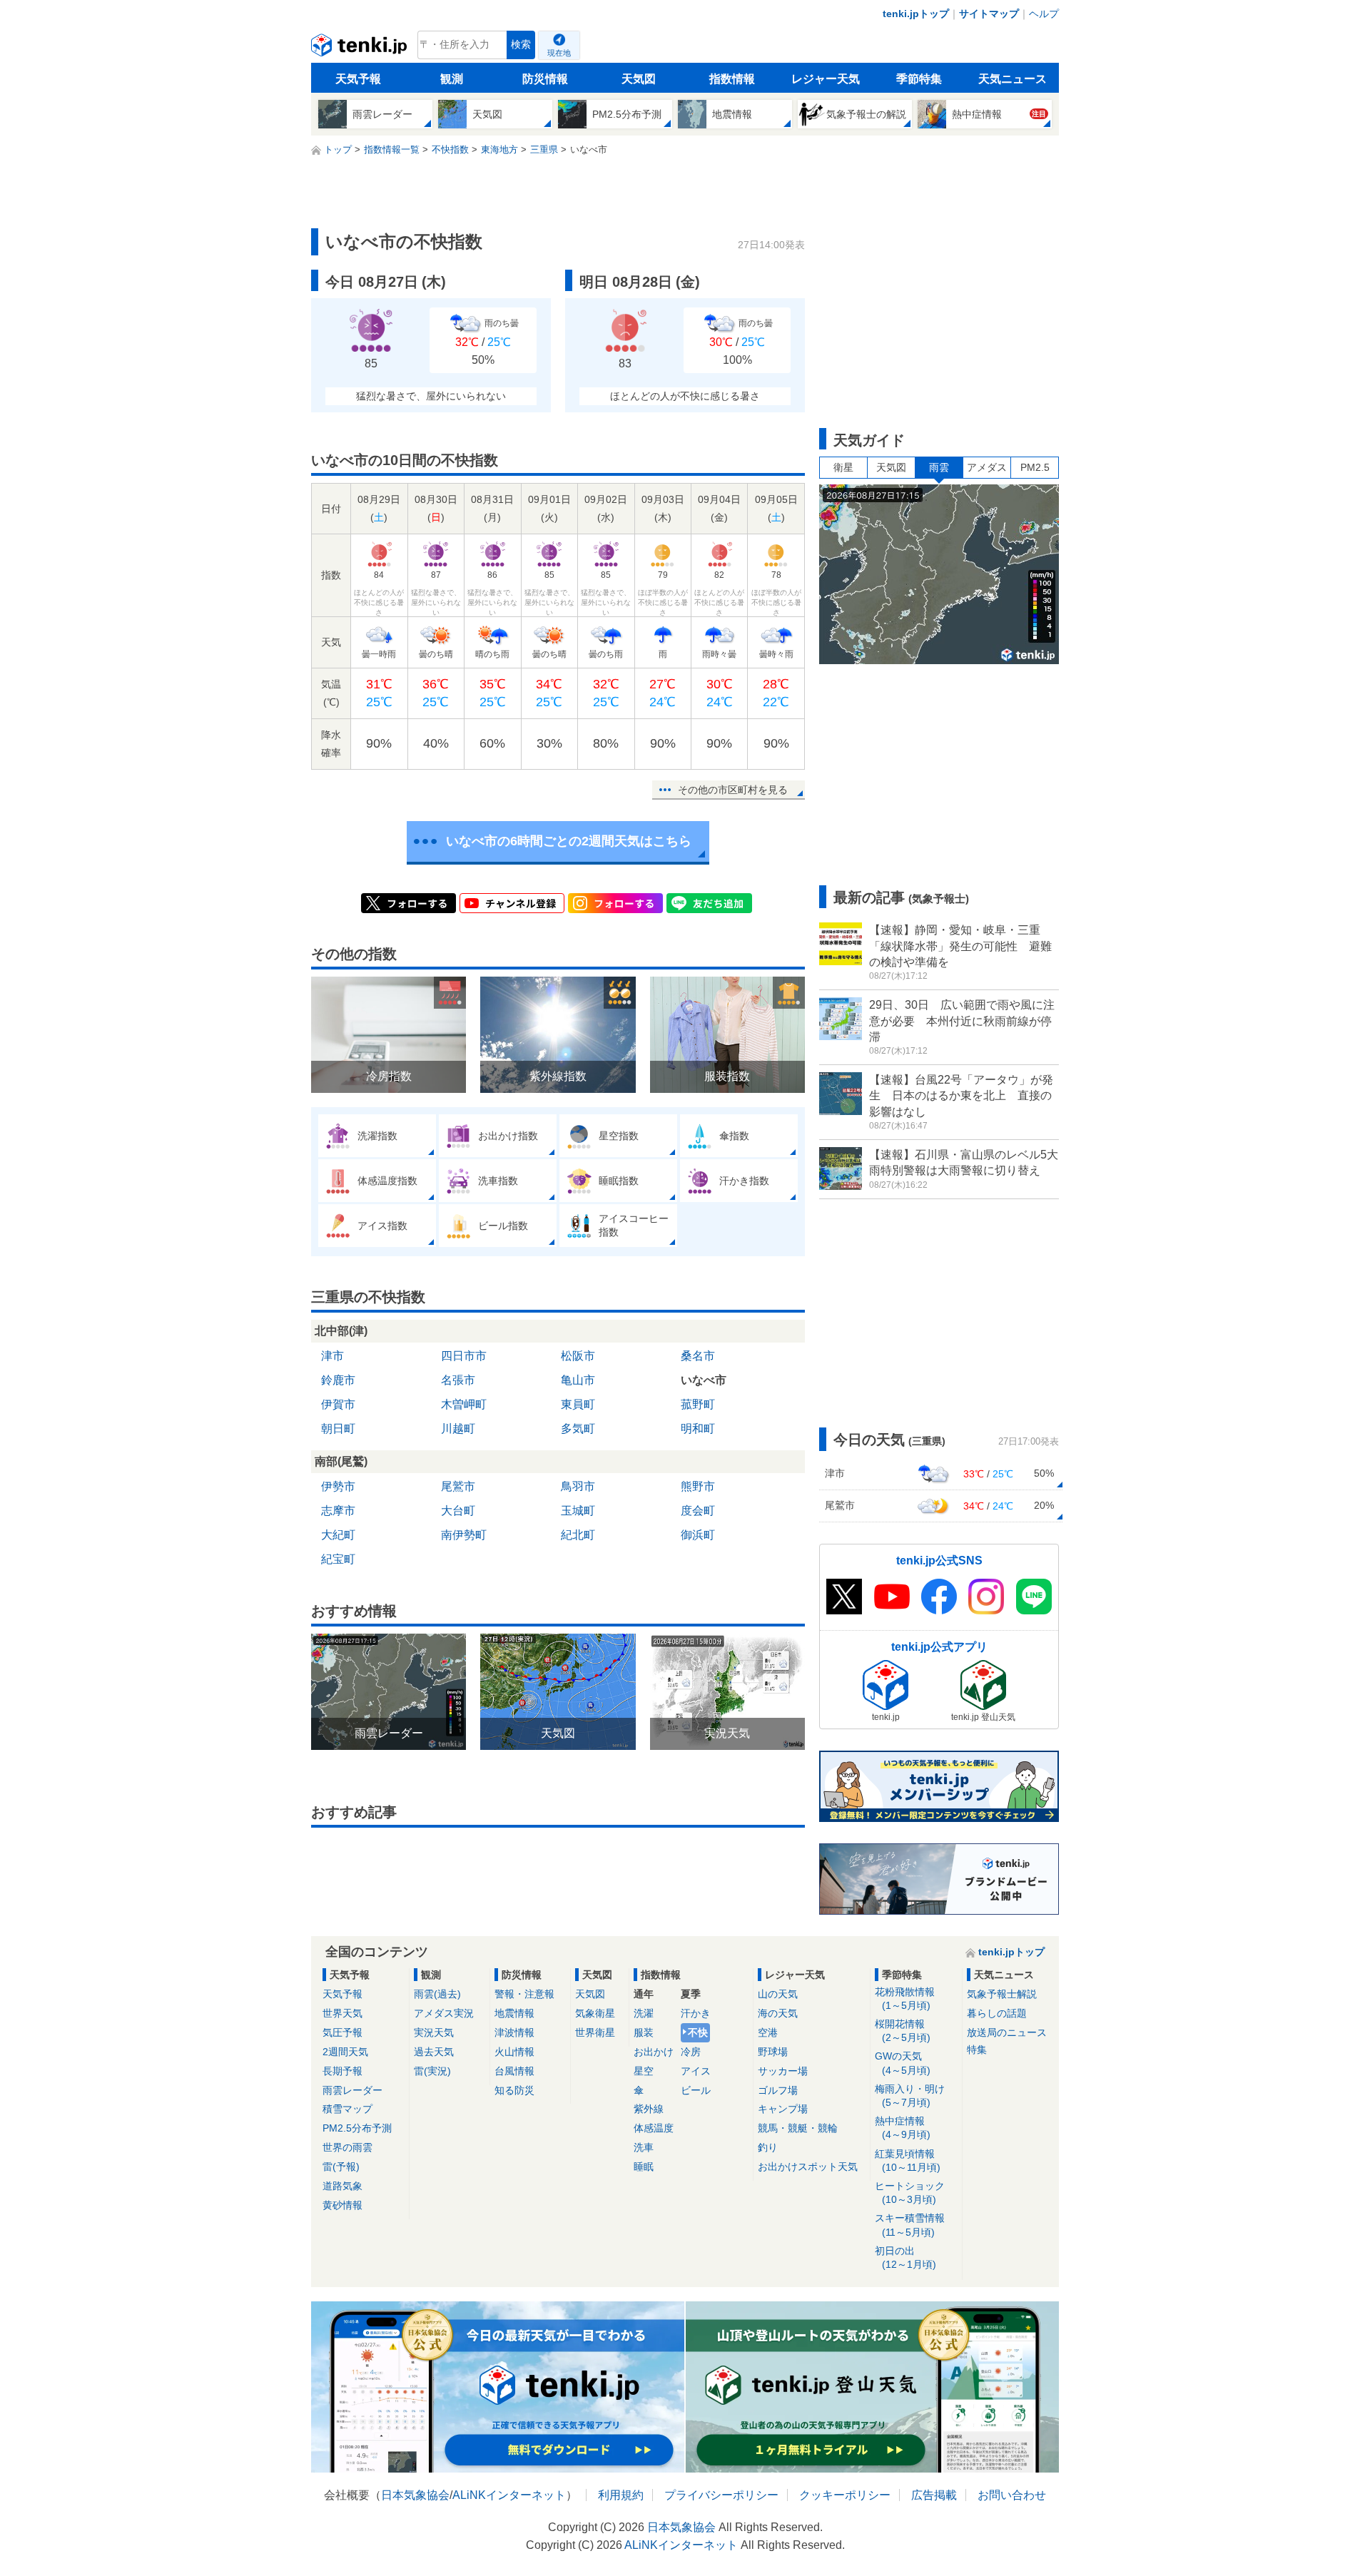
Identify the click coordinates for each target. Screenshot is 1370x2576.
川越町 (458, 1429)
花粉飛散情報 (905, 1999)
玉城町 (578, 1511)
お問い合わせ (1012, 2495)
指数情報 (732, 79)
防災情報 (545, 79)
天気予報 (358, 79)
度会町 (698, 1511)
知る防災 (514, 2090)
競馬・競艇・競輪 (798, 2128)
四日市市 (464, 1356)
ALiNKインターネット (509, 2495)
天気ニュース (1013, 79)
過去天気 (434, 2052)
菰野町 (698, 1404)
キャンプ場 (783, 2109)
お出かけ (654, 2052)
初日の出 (905, 2257)
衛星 (843, 467)
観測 (452, 79)
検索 (521, 45)
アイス (696, 2071)
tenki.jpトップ (916, 14)
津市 (333, 1356)
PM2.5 (1035, 467)
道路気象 (342, 2186)
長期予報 (342, 2071)
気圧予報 (342, 2032)
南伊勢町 (464, 1535)
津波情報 (514, 2032)
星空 (644, 2071)
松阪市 (578, 1356)
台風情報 (514, 2071)
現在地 (559, 53)
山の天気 (778, 1994)
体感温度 (654, 2128)
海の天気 (778, 2013)
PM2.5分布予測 (357, 2128)
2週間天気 (345, 2052)
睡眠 (644, 2167)
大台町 (458, 1511)
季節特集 (919, 79)
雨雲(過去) (437, 1994)
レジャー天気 (826, 79)
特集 (977, 2050)
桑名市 (698, 1356)
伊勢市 (338, 1486)
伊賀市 (338, 1404)
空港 (768, 2032)
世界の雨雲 (347, 2147)
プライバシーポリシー (721, 2495)
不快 (698, 2032)
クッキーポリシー (845, 2495)
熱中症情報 (903, 2128)
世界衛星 (595, 2032)
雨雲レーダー (352, 2090)
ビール (696, 2090)
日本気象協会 (415, 2495)
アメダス (987, 467)
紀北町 (578, 1535)
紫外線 (649, 2109)
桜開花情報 (903, 2031)
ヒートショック (910, 2193)
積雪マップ (347, 2109)
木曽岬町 (464, 1404)
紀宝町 (338, 1559)
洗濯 (644, 2013)
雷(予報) (341, 2167)
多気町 (578, 1429)
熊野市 (698, 1486)
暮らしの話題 (997, 2013)
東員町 (578, 1404)
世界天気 (342, 2013)
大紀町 (338, 1535)
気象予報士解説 (1002, 1994)
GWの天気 (903, 2063)
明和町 (698, 1429)
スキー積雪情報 (910, 2225)
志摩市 (338, 1511)
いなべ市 (704, 1380)
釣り (768, 2147)
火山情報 (514, 2052)
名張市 (458, 1380)
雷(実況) (432, 2071)
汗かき (696, 2013)
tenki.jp (361, 49)
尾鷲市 (458, 1486)
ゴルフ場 (778, 2090)
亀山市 (578, 1380)
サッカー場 (783, 2071)
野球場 (773, 2052)
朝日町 (338, 1429)
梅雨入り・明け (910, 2096)
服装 (644, 2032)
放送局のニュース (1007, 2032)
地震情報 (514, 2013)
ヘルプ (1044, 14)
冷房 (691, 2052)
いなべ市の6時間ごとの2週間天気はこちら (569, 841)
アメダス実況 (444, 2013)
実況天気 (434, 2032)
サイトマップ (989, 14)
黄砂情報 (342, 2205)
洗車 (644, 2147)
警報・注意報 (524, 1994)
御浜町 (698, 1535)
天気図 (639, 79)
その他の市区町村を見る (733, 790)
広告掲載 (934, 2495)
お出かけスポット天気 (808, 2167)
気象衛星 (595, 2013)
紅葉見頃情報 (908, 2160)
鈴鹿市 (338, 1380)
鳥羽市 (578, 1486)
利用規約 (621, 2495)
